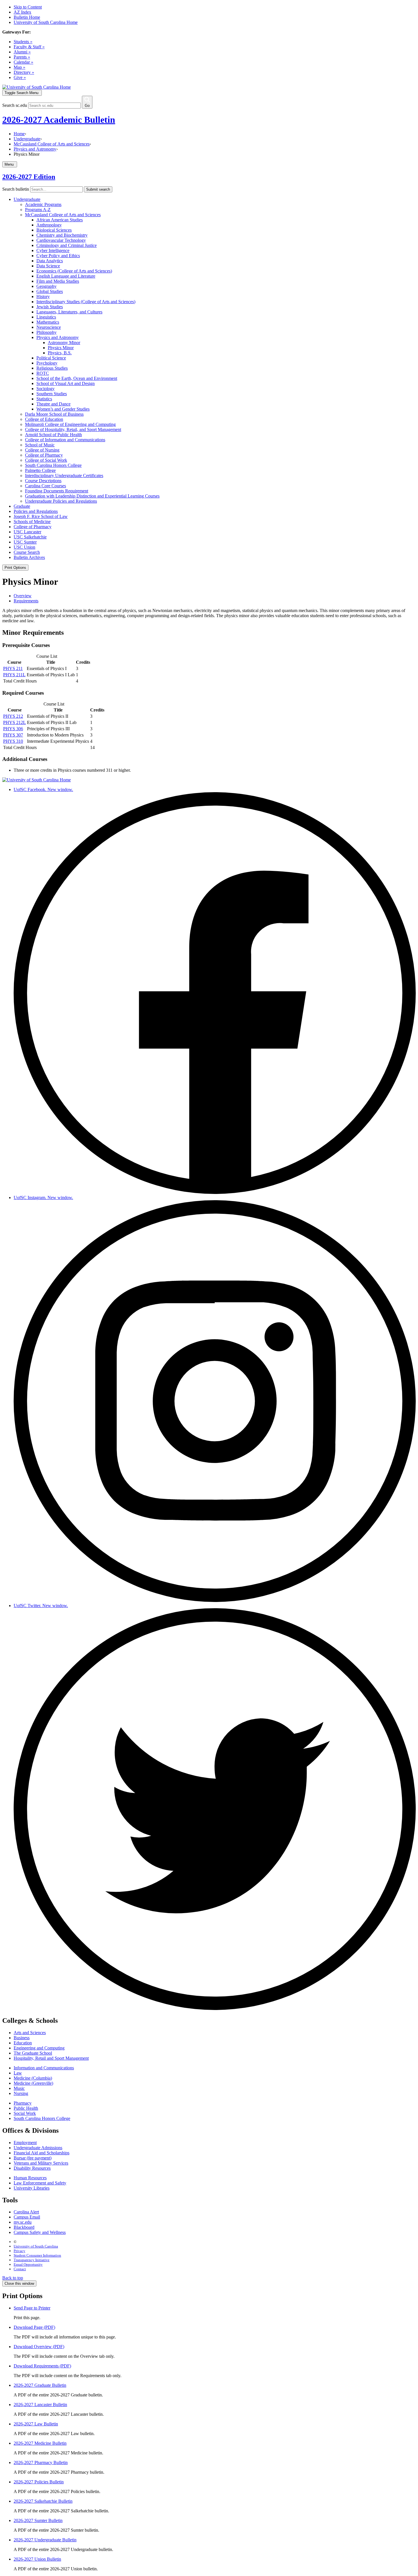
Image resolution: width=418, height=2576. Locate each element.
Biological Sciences (54, 230)
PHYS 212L (15, 722)
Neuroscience (49, 327)
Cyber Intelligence (53, 250)
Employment (25, 2143)
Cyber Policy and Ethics (58, 256)
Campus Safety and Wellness (40, 2232)
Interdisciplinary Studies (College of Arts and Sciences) (86, 302)
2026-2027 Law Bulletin (36, 2424)
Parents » (22, 57)
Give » (20, 77)
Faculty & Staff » (29, 47)
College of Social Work (46, 460)
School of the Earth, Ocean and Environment (77, 378)
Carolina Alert (26, 2212)
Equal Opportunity (28, 2264)
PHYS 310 (13, 741)
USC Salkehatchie (30, 537)
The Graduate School (33, 2053)
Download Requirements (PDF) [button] (42, 2366)
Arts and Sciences (30, 2033)
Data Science (48, 266)
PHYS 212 (13, 716)
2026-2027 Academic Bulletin (59, 120)
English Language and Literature (66, 276)
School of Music (40, 445)
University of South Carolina (36, 2246)
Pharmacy (23, 2103)
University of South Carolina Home (46, 22)
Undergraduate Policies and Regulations (61, 501)
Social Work (25, 2113)
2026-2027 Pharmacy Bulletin (41, 2462)
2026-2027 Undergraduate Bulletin (45, 2540)
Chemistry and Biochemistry (62, 235)
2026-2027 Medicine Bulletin (40, 2443)
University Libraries (32, 2188)
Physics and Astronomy (35, 149)
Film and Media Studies (58, 281)
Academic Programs (43, 204)
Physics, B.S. (60, 353)
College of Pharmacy (44, 455)
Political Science (51, 358)
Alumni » (22, 52)
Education (23, 2043)
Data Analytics (50, 261)
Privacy (19, 2251)
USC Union (24, 547)
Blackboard (24, 2227)
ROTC (43, 373)
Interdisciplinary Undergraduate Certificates (64, 476)
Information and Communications (44, 2068)
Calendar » (23, 62)
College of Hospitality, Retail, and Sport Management (73, 429)
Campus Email (27, 2217)
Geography (46, 286)
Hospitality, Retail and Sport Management (51, 2058)
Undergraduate (27, 139)
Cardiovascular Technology (61, 240)
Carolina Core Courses (45, 486)
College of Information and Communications (65, 440)
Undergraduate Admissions (38, 2148)
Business (22, 2038)
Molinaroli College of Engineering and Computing (70, 424)
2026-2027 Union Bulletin (37, 2559)
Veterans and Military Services (41, 2163)
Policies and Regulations (36, 511)
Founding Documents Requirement (57, 491)
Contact (20, 2269)
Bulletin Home (27, 17)
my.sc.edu (23, 2222)
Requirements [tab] (26, 601)
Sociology (45, 389)
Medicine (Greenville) (33, 2083)
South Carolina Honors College (53, 465)
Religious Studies (52, 368)
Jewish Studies (50, 307)
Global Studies (50, 291)
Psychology (47, 363)
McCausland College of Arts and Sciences (52, 144)
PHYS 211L (14, 675)
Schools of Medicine (32, 522)
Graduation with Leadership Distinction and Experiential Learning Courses (92, 496)
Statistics (44, 399)
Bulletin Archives (29, 557)
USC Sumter (25, 542)
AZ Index (22, 12)
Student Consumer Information (37, 2255)
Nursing (21, 2093)
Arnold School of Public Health (53, 435)
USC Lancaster (27, 532)
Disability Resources (32, 2168)
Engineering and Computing (39, 2048)
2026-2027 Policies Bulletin (39, 2482)
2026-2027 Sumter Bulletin (38, 2520)
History (43, 296)
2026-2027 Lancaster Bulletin (40, 2405)
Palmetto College (40, 470)
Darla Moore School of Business (54, 414)
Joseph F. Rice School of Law (41, 516)
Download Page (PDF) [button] (34, 2327)
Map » (19, 67)
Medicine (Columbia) (33, 2078)
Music (19, 2088)
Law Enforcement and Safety (40, 2183)
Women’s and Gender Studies (63, 409)
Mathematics (48, 322)
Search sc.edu (15, 105)
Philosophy (46, 332)
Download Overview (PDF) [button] (39, 2347)
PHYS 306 (13, 729)
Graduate (22, 506)
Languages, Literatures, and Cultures (69, 312)
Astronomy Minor (64, 343)
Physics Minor (61, 348)
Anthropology (49, 225)
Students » (23, 42)
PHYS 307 (13, 735)
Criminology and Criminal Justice (67, 245)
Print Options (15, 568)
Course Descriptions (43, 481)
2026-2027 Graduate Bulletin (40, 2385)
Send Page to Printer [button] (32, 2308)
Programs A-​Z (38, 210)
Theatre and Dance (53, 404)
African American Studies (60, 220)
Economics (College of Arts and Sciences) (74, 271)
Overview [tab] (23, 596)
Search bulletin (16, 189)
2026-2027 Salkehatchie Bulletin (43, 2501)
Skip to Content (28, 7)
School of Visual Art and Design (66, 383)
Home (19, 134)
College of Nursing (42, 450)
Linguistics (46, 317)
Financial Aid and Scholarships (42, 2153)
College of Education (44, 419)
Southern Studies (52, 394)
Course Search (27, 552)
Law (18, 2073)
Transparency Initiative (32, 2260)
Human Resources (30, 2178)
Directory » (24, 72)
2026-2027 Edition (29, 177)
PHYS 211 (13, 668)
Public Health (26, 2108)
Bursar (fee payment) (33, 2158)
